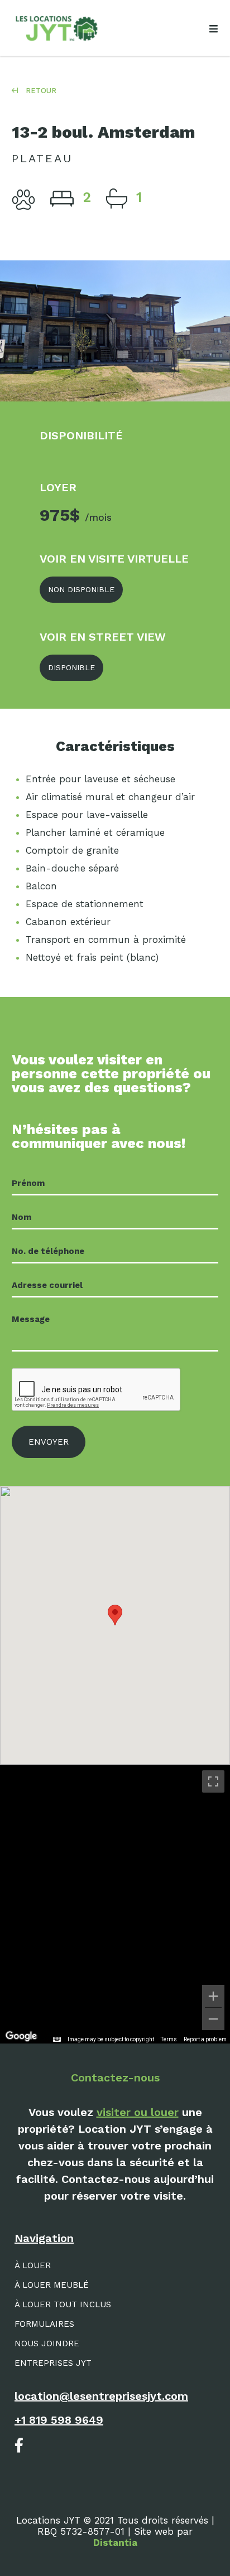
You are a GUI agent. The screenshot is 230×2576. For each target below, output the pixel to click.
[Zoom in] (213, 1996)
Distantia (115, 2543)
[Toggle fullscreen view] (213, 1781)
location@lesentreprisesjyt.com (101, 2396)
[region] (115, 1904)
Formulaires (44, 2324)
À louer (33, 2265)
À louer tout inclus (63, 2304)
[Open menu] (213, 29)
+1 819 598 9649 (59, 2420)
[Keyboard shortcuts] (57, 2040)
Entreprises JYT (53, 2363)
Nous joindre (47, 2343)
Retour (40, 91)
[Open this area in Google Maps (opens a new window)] (21, 2036)
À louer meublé (52, 2285)
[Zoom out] (213, 2019)
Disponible (71, 667)
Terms (169, 2039)
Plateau (42, 158)
